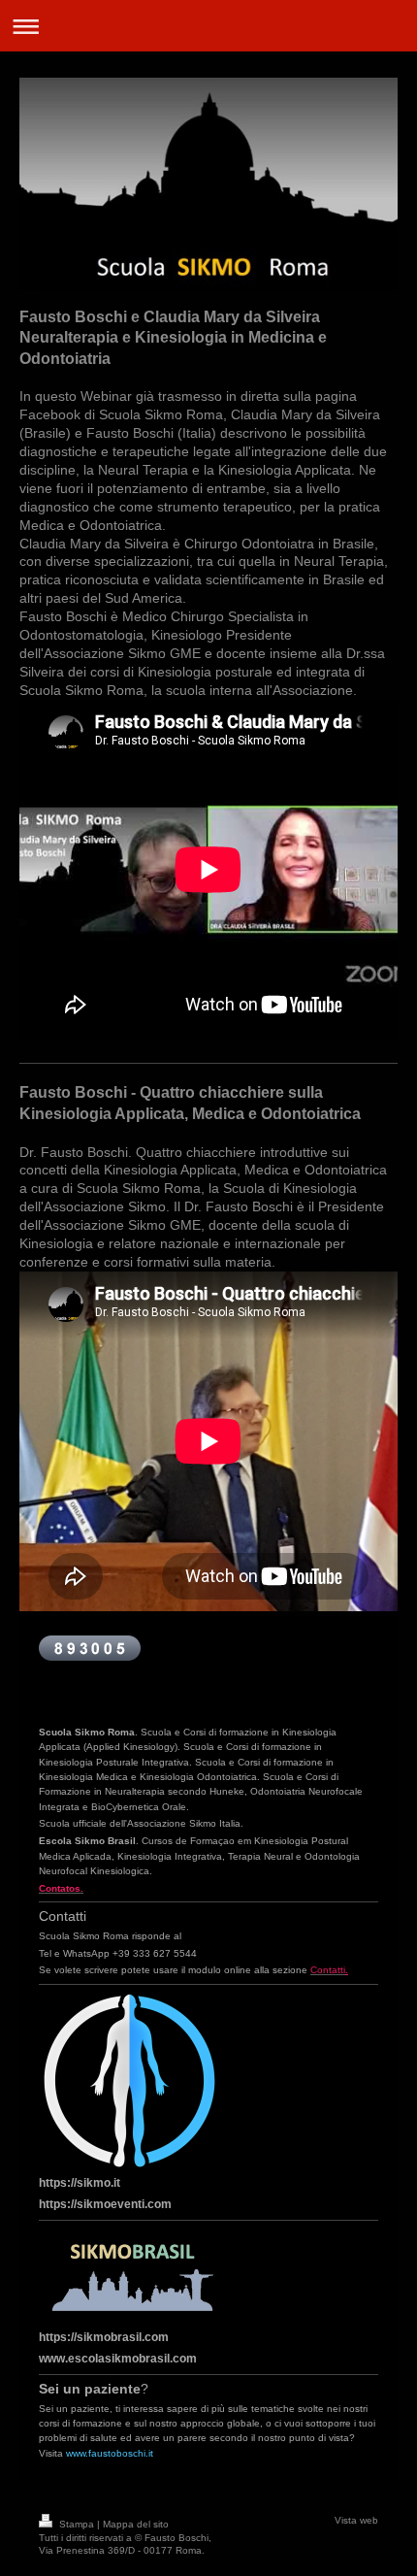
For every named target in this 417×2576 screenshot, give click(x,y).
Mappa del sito (136, 2524)
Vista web (356, 2520)
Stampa (77, 2524)
